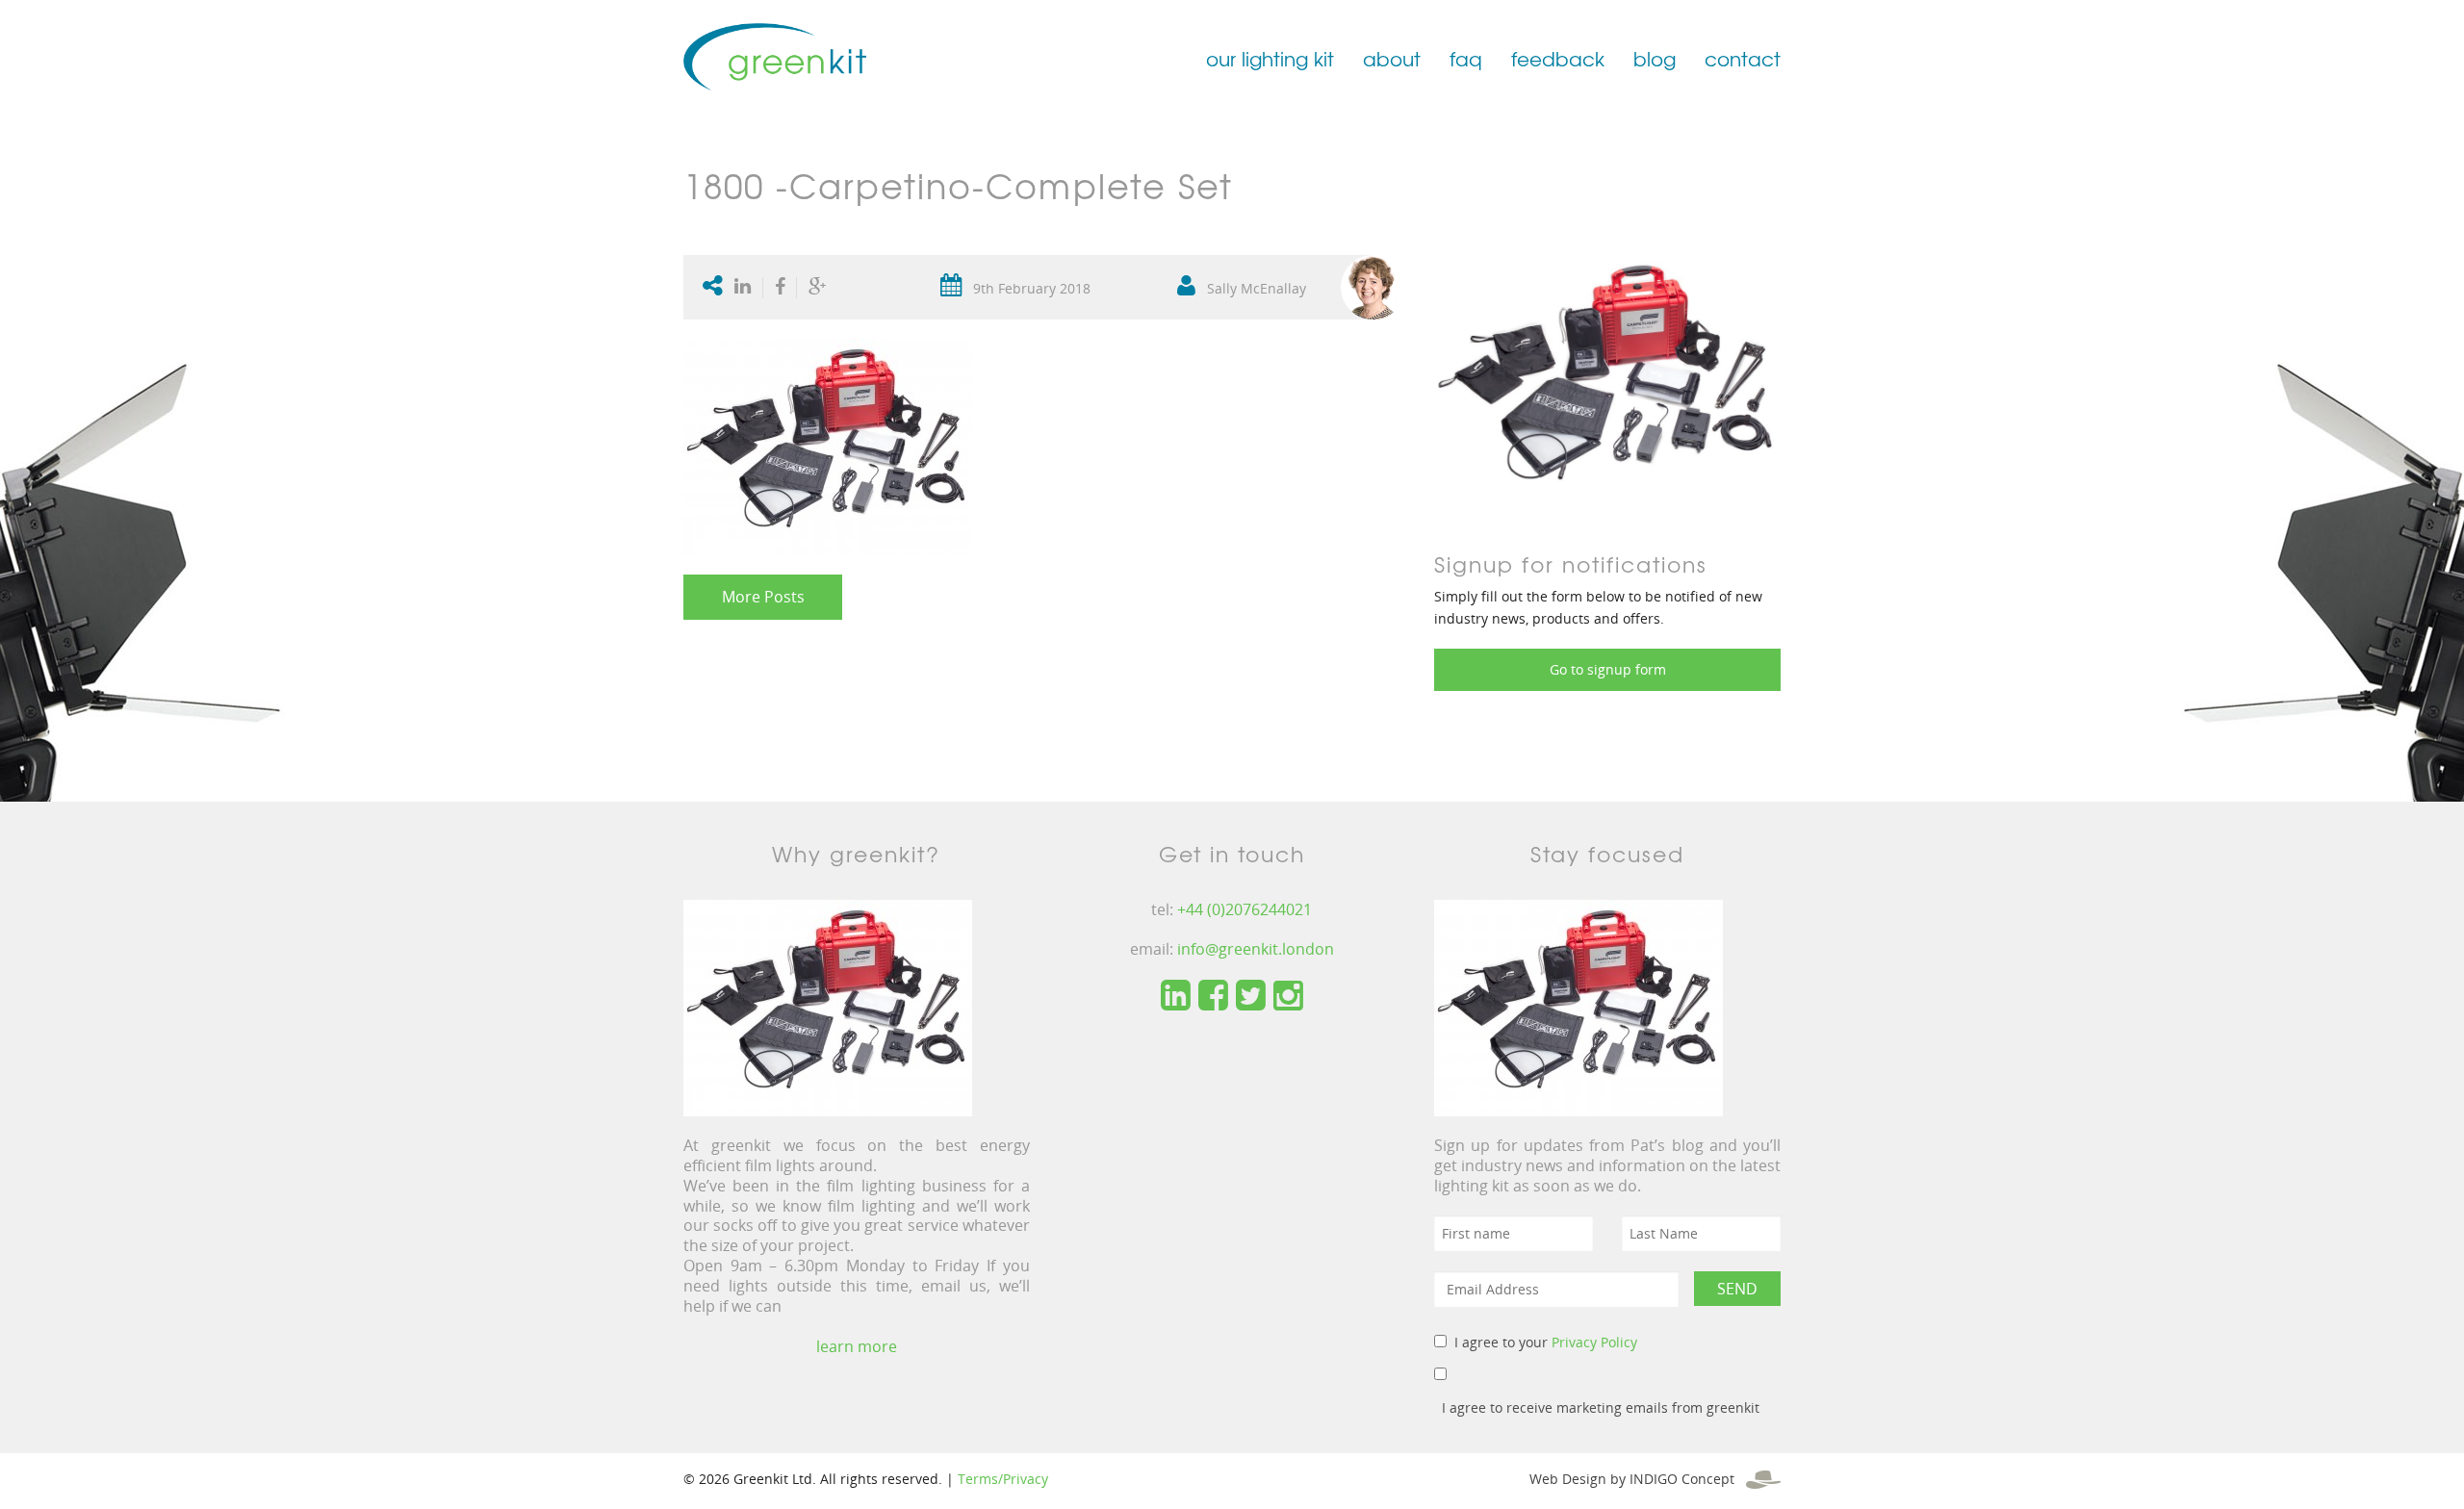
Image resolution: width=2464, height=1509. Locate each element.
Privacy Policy (1594, 1342)
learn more (857, 1346)
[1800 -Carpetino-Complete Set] (1607, 382)
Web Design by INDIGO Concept (1638, 1479)
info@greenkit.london (1256, 949)
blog (1655, 58)
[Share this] (780, 288)
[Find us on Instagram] (1288, 996)
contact (1743, 58)
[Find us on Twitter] (1251, 996)
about (1392, 58)
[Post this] (747, 288)
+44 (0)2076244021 (1245, 909)
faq (1466, 58)
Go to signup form (1608, 669)
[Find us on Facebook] (1213, 996)
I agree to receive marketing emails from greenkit (1601, 1407)
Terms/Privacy (1003, 1479)
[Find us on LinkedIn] (1176, 996)
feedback (1558, 58)
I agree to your (1546, 1342)
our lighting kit (1270, 58)
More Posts (763, 597)
